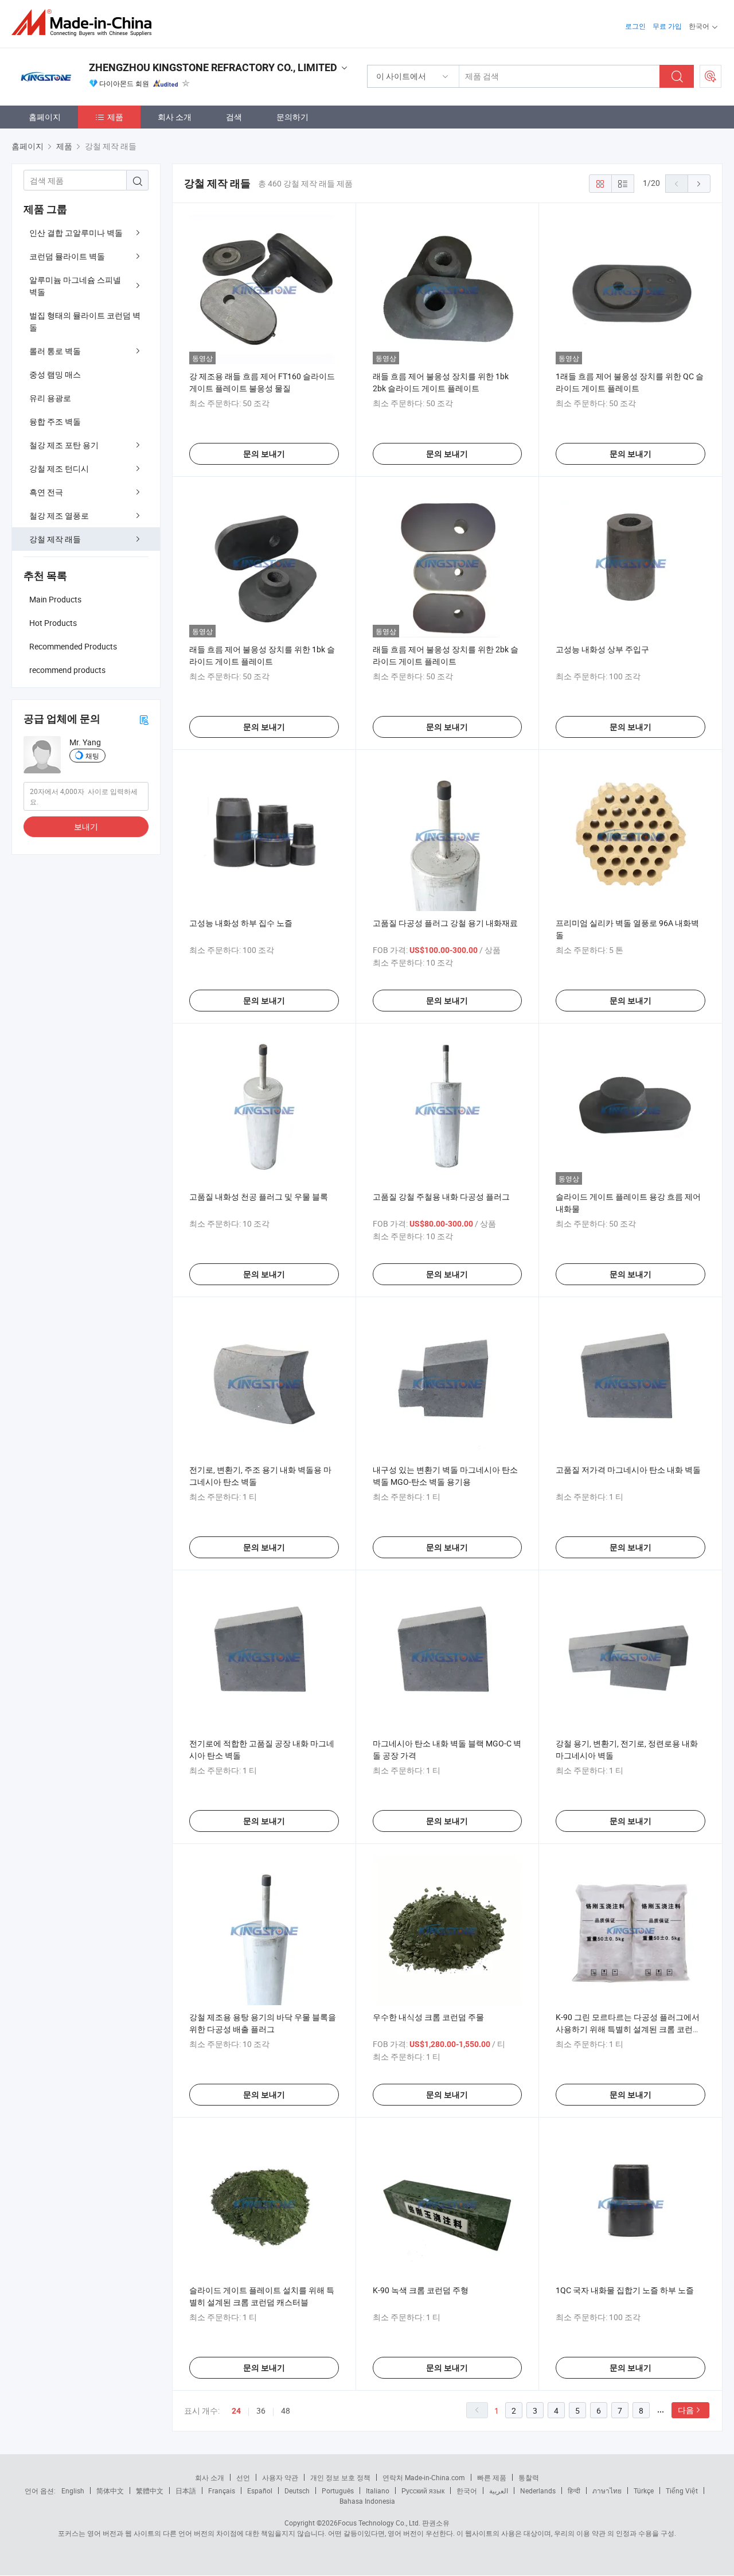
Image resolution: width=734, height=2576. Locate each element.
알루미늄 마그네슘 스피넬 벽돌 (75, 286)
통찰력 (529, 2477)
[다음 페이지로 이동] (699, 184)
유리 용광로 (50, 398)
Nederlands (538, 2491)
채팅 (92, 756)
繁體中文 (150, 2491)
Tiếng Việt (682, 2491)
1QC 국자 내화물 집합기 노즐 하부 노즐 (625, 2290)
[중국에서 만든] (85, 23)
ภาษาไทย (607, 2491)
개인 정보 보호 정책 (340, 2477)
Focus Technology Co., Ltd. (379, 2523)
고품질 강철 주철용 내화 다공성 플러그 (441, 1196)
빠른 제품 (492, 2477)
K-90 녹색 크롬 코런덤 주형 (421, 2290)
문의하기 (292, 117)
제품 (115, 117)
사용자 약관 (280, 2477)
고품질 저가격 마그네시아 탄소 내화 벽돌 (628, 1470)
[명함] (144, 719)
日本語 (186, 2491)
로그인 (635, 26)
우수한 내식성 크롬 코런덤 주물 (428, 2017)
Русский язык (423, 2491)
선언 (243, 2477)
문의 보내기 (264, 454)
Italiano (378, 2491)
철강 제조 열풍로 (59, 515)
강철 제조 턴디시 (59, 468)
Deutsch (297, 2491)
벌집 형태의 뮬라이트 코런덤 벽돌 (85, 321)
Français (222, 2491)
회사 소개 (175, 117)
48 (286, 2410)
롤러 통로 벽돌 (55, 351)
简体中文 (110, 2491)
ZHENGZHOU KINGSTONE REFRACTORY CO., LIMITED (213, 67)
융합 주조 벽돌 (55, 421)
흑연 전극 (46, 492)
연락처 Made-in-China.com (424, 2477)
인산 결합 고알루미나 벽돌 (76, 233)
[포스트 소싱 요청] (710, 76)
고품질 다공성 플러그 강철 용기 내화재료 (445, 923)
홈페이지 (45, 117)
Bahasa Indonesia (367, 2501)
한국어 (467, 2491)
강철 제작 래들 (55, 539)
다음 (686, 2410)
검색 (234, 117)
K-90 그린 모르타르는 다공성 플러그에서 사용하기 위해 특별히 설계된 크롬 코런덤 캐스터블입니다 (628, 2029)
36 (261, 2410)
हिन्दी (574, 2491)
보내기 (86, 826)
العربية (499, 2491)
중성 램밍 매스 (55, 374)
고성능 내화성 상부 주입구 (602, 649)
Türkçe (644, 2491)
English (73, 2491)
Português (338, 2491)
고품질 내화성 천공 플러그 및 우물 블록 (259, 1196)
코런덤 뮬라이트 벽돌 (67, 256)
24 (236, 2411)
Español (260, 2491)
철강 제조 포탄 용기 (64, 445)
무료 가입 (667, 26)
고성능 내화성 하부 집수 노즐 (241, 923)
